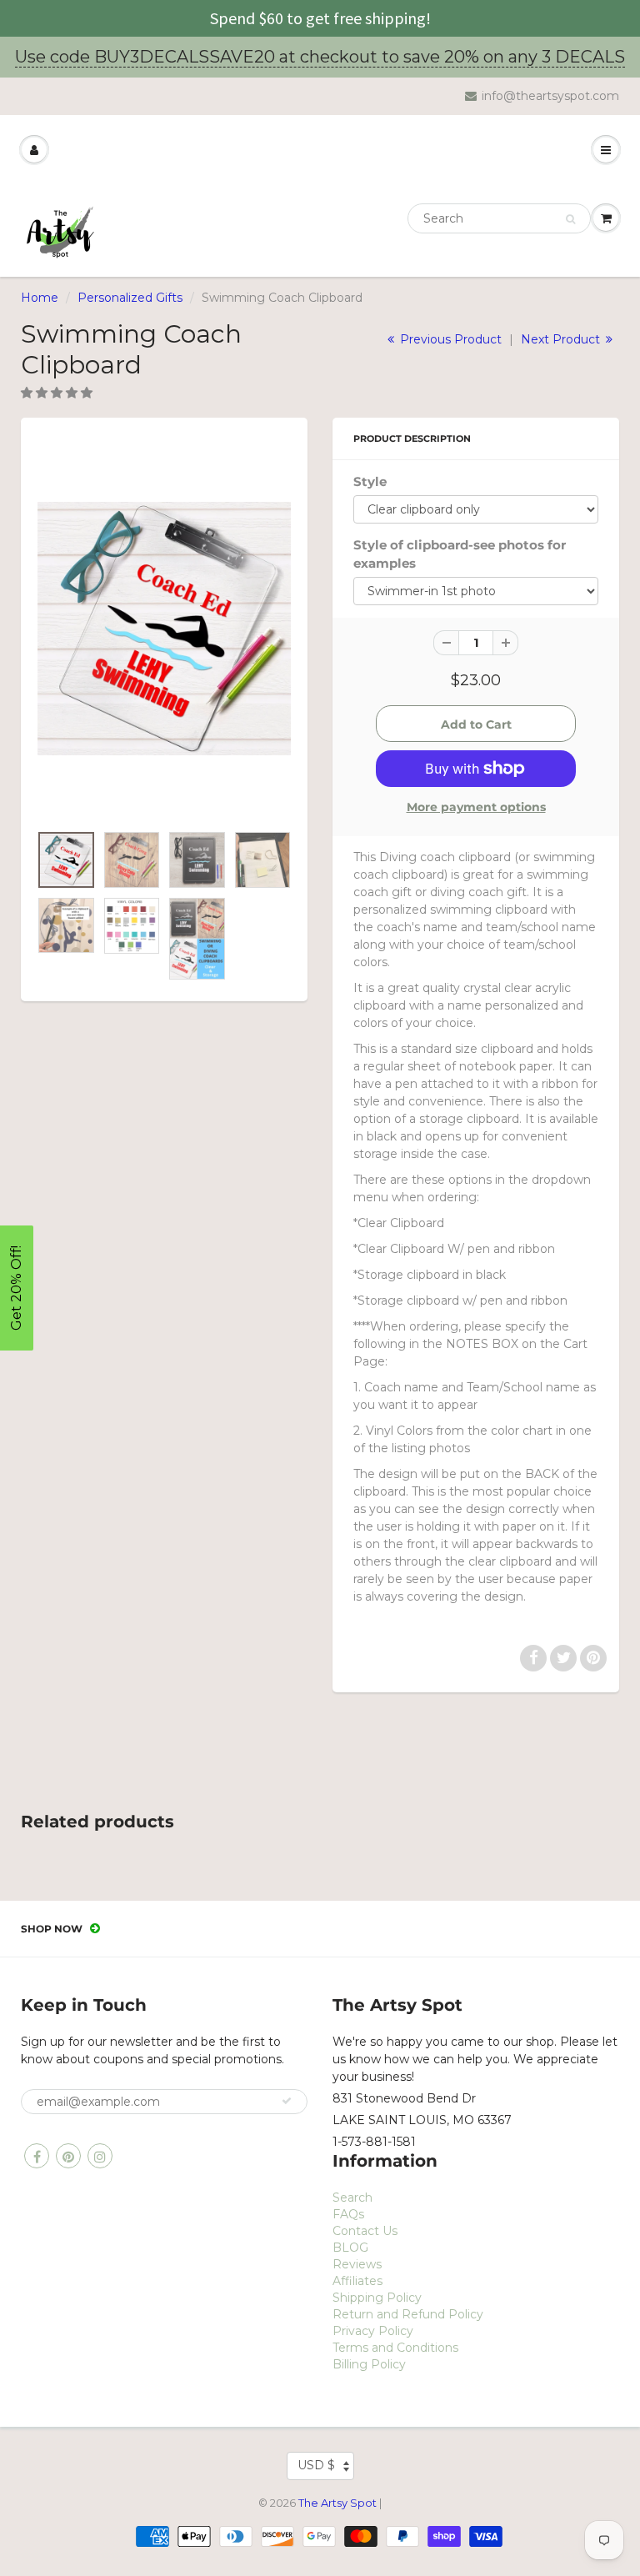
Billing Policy (369, 2364)
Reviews (357, 2264)
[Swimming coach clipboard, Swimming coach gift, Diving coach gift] (164, 629)
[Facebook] (37, 2156)
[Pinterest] (68, 2156)
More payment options (476, 807)
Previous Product (449, 339)
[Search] (570, 219)
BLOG (350, 2248)
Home (40, 298)
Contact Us (365, 2231)
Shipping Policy (377, 2298)
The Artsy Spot (337, 2503)
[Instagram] (100, 2156)
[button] (58, 393)
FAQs (348, 2214)
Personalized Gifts (130, 298)
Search (352, 2198)
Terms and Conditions (395, 2348)
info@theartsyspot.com (550, 96)
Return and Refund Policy (408, 2314)
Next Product (562, 339)
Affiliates (357, 2281)
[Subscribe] (287, 2101)
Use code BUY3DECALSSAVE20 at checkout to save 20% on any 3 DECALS (320, 57)
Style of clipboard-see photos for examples (460, 554)
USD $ (316, 2465)
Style (370, 481)
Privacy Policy (373, 2331)
